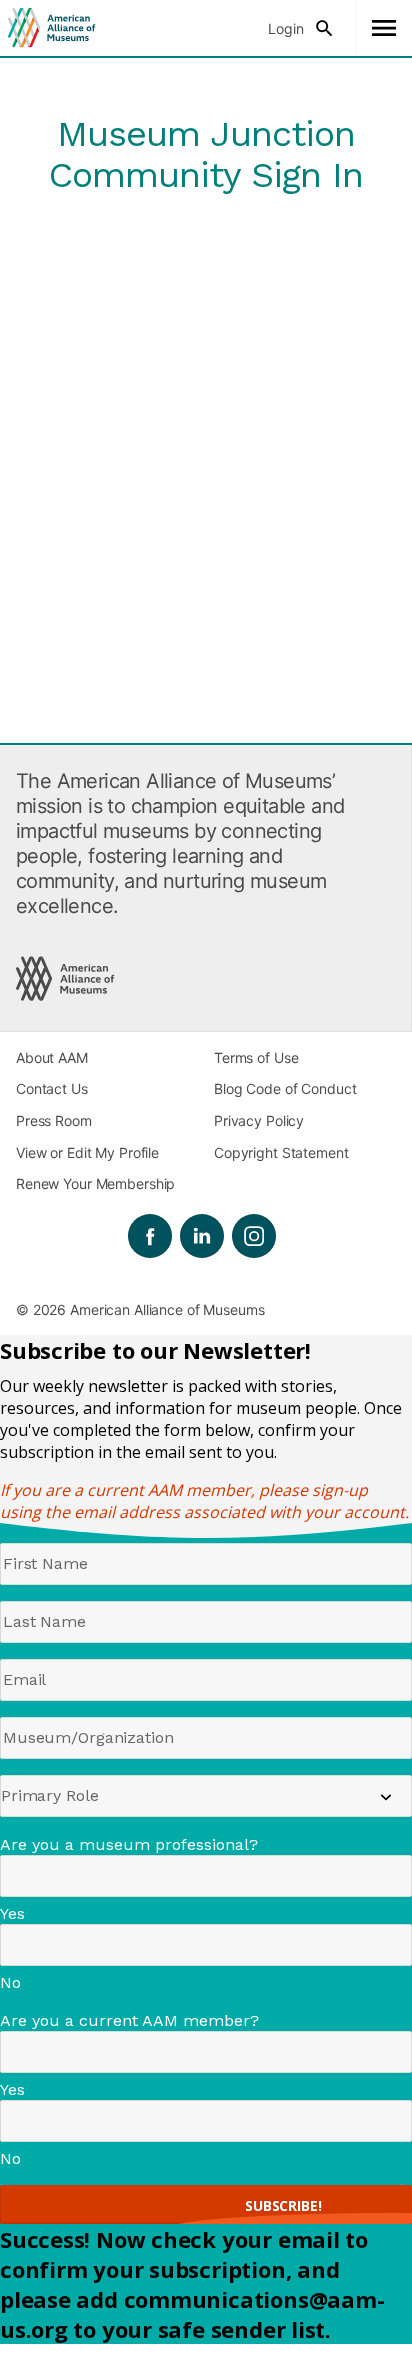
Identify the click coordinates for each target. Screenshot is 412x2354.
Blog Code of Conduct (285, 1088)
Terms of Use (256, 1057)
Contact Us (52, 1088)
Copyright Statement (281, 1152)
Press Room (54, 1120)
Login (286, 28)
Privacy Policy (259, 1120)
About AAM (52, 1057)
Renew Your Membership (95, 1183)
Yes (12, 1913)
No (10, 1982)
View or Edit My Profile (87, 1152)
